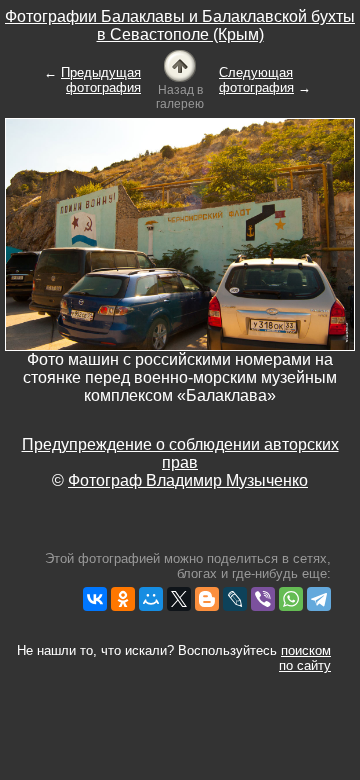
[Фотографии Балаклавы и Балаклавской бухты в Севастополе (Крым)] (180, 64)
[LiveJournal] (235, 599)
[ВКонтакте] (95, 599)
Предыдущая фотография (101, 80)
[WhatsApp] (291, 599)
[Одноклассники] (123, 599)
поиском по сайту (305, 658)
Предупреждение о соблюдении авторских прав (180, 453)
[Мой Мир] (151, 599)
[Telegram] (319, 599)
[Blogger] (207, 599)
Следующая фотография (256, 80)
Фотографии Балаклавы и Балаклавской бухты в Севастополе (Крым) (180, 25)
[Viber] (263, 599)
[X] (179, 599)
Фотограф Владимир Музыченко (188, 480)
